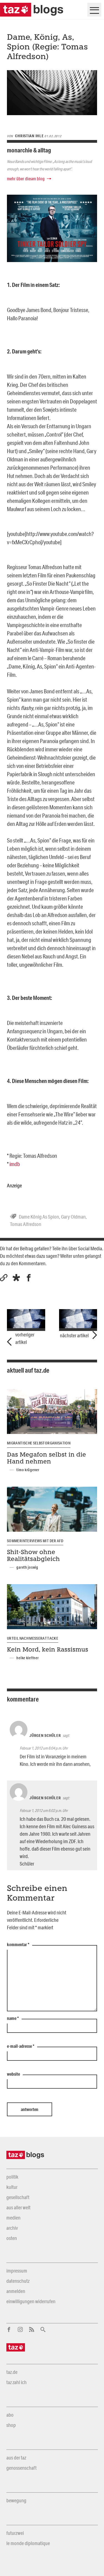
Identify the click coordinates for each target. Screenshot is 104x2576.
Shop (11, 2425)
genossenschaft (21, 2468)
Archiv (12, 2228)
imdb (15, 1164)
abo (10, 2415)
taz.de (12, 2372)
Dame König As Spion (39, 1217)
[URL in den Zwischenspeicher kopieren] (4, 1278)
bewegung (16, 2500)
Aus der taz (16, 2458)
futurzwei (15, 2533)
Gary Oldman (73, 1217)
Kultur (12, 2187)
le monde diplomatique (28, 2543)
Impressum (17, 2271)
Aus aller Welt (18, 2207)
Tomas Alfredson (26, 1224)
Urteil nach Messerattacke (33, 1638)
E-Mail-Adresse (21, 2046)
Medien (13, 2218)
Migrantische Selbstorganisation (39, 1443)
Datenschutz (18, 2281)
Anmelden (16, 2291)
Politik (12, 2177)
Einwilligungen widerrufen (31, 2301)
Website (13, 2074)
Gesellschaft (18, 2197)
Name (13, 2018)
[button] (16, 1278)
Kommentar (18, 1945)
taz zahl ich (17, 2382)
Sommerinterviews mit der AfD (35, 1541)
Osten (12, 2238)
